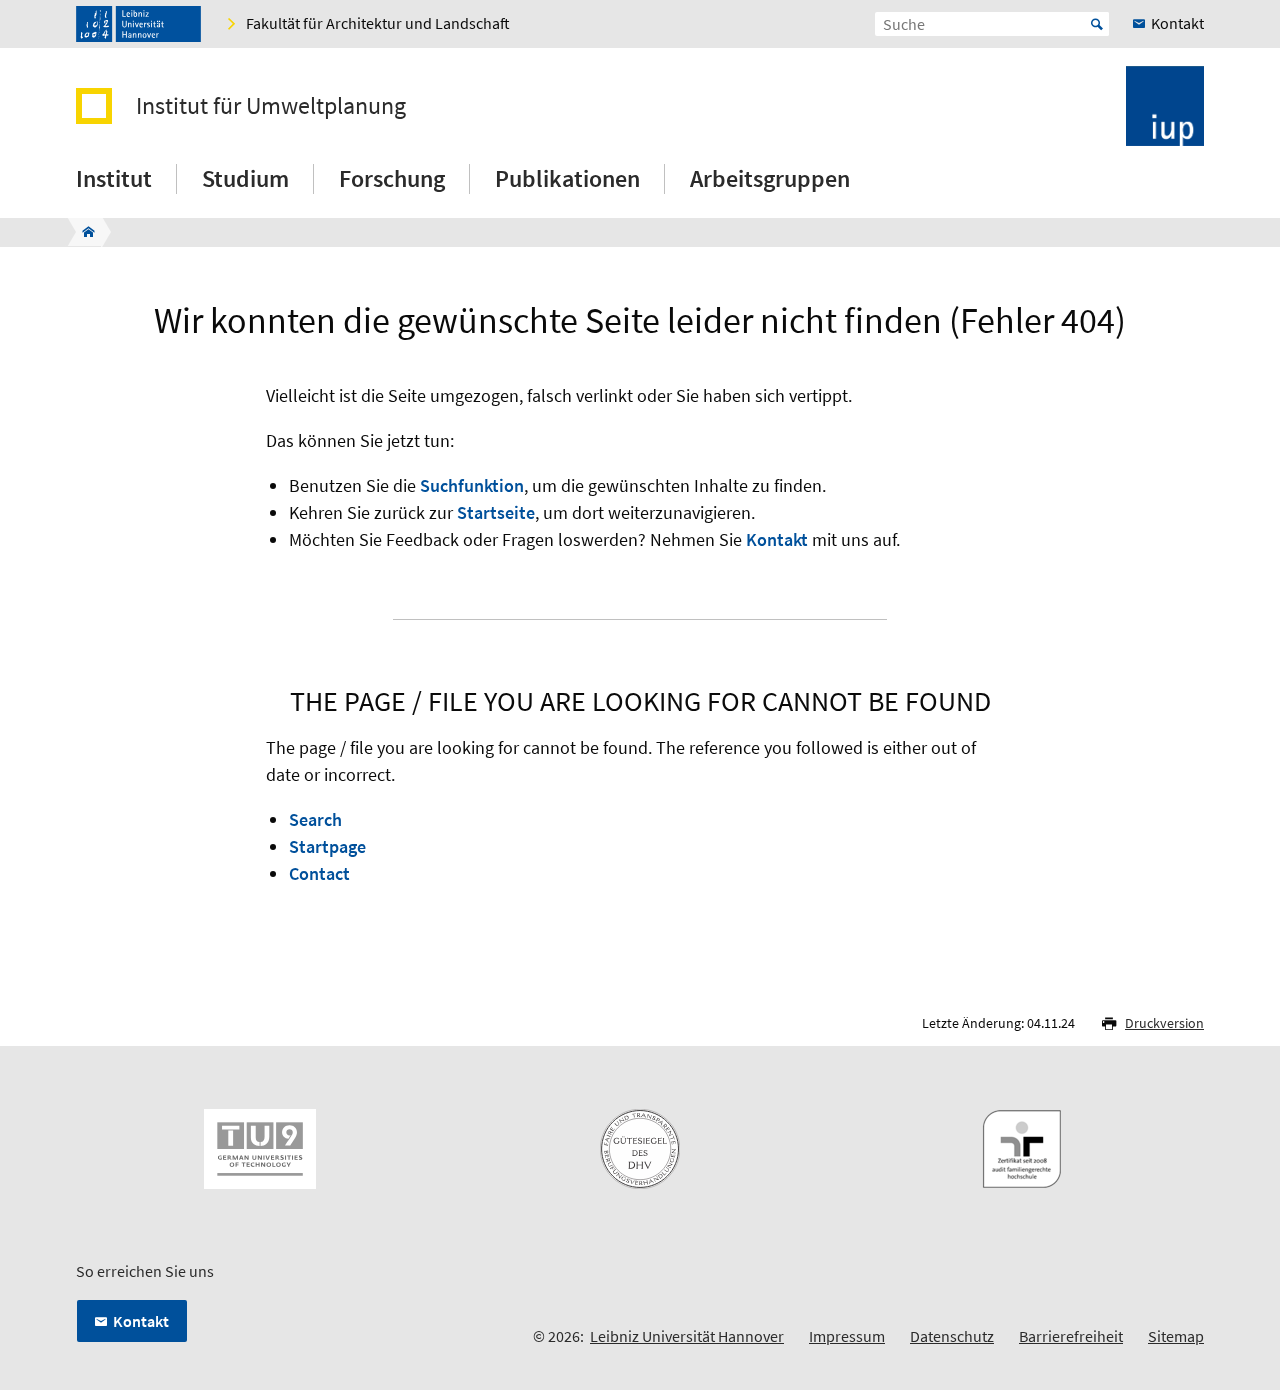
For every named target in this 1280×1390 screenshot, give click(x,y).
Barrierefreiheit (1071, 1336)
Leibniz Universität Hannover (687, 1336)
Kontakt (777, 539)
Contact (319, 873)
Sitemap (1176, 1336)
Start (1097, 24)
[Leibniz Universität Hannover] (138, 24)
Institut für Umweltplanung (271, 106)
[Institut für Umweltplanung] (82, 232)
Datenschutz (952, 1336)
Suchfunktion (472, 485)
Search (315, 819)
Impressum (847, 1336)
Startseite (496, 512)
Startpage (327, 846)
